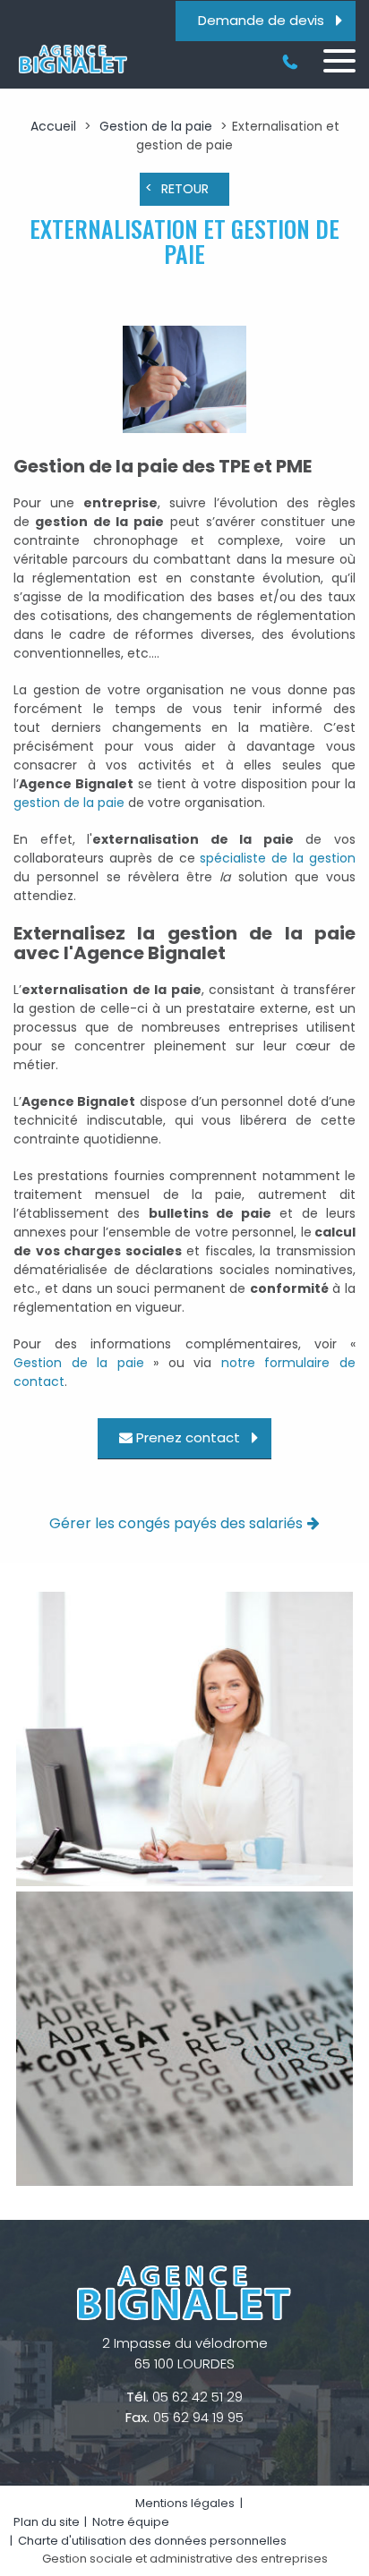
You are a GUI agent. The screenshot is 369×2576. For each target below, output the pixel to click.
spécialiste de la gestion (278, 858)
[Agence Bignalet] (72, 59)
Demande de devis (261, 20)
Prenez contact (188, 1437)
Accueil (53, 126)
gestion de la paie (69, 803)
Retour (185, 189)
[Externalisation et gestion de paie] (184, 382)
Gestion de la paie (156, 126)
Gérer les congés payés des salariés (176, 1523)
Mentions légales (185, 2503)
